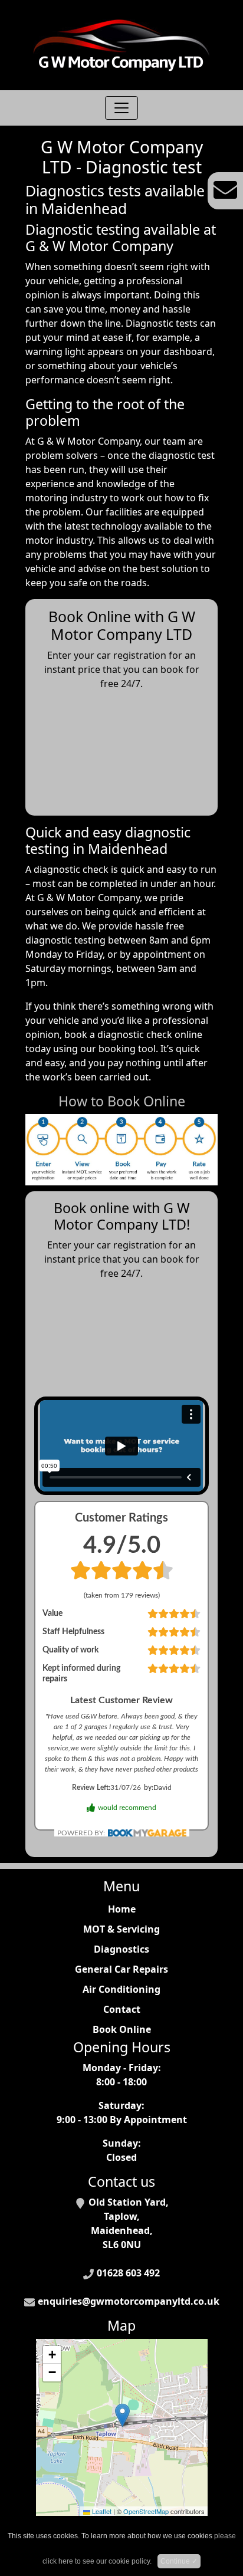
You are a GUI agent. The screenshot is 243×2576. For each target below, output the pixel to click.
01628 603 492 (128, 2273)
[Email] (225, 190)
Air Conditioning (121, 1989)
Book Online (122, 2029)
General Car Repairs (121, 1969)
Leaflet (101, 2511)
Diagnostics (121, 1949)
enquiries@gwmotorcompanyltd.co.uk (129, 2301)
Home (122, 1909)
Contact (122, 2009)
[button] (122, 2415)
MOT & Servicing (121, 1929)
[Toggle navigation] (121, 108)
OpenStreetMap (146, 2511)
